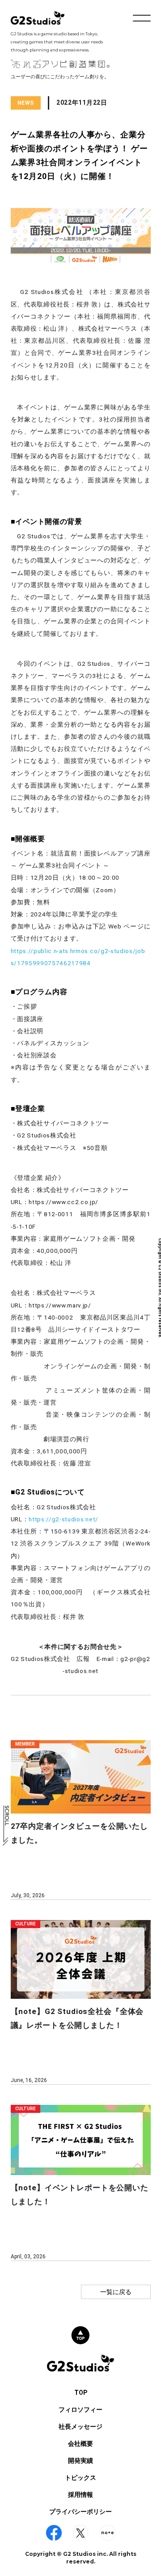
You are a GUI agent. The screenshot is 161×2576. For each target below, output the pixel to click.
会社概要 (80, 2444)
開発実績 (80, 2461)
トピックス (80, 2478)
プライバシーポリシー (80, 2512)
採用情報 (80, 2495)
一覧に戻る (116, 2292)
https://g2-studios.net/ (64, 1519)
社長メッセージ (80, 2427)
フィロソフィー (80, 2410)
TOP (81, 2393)
